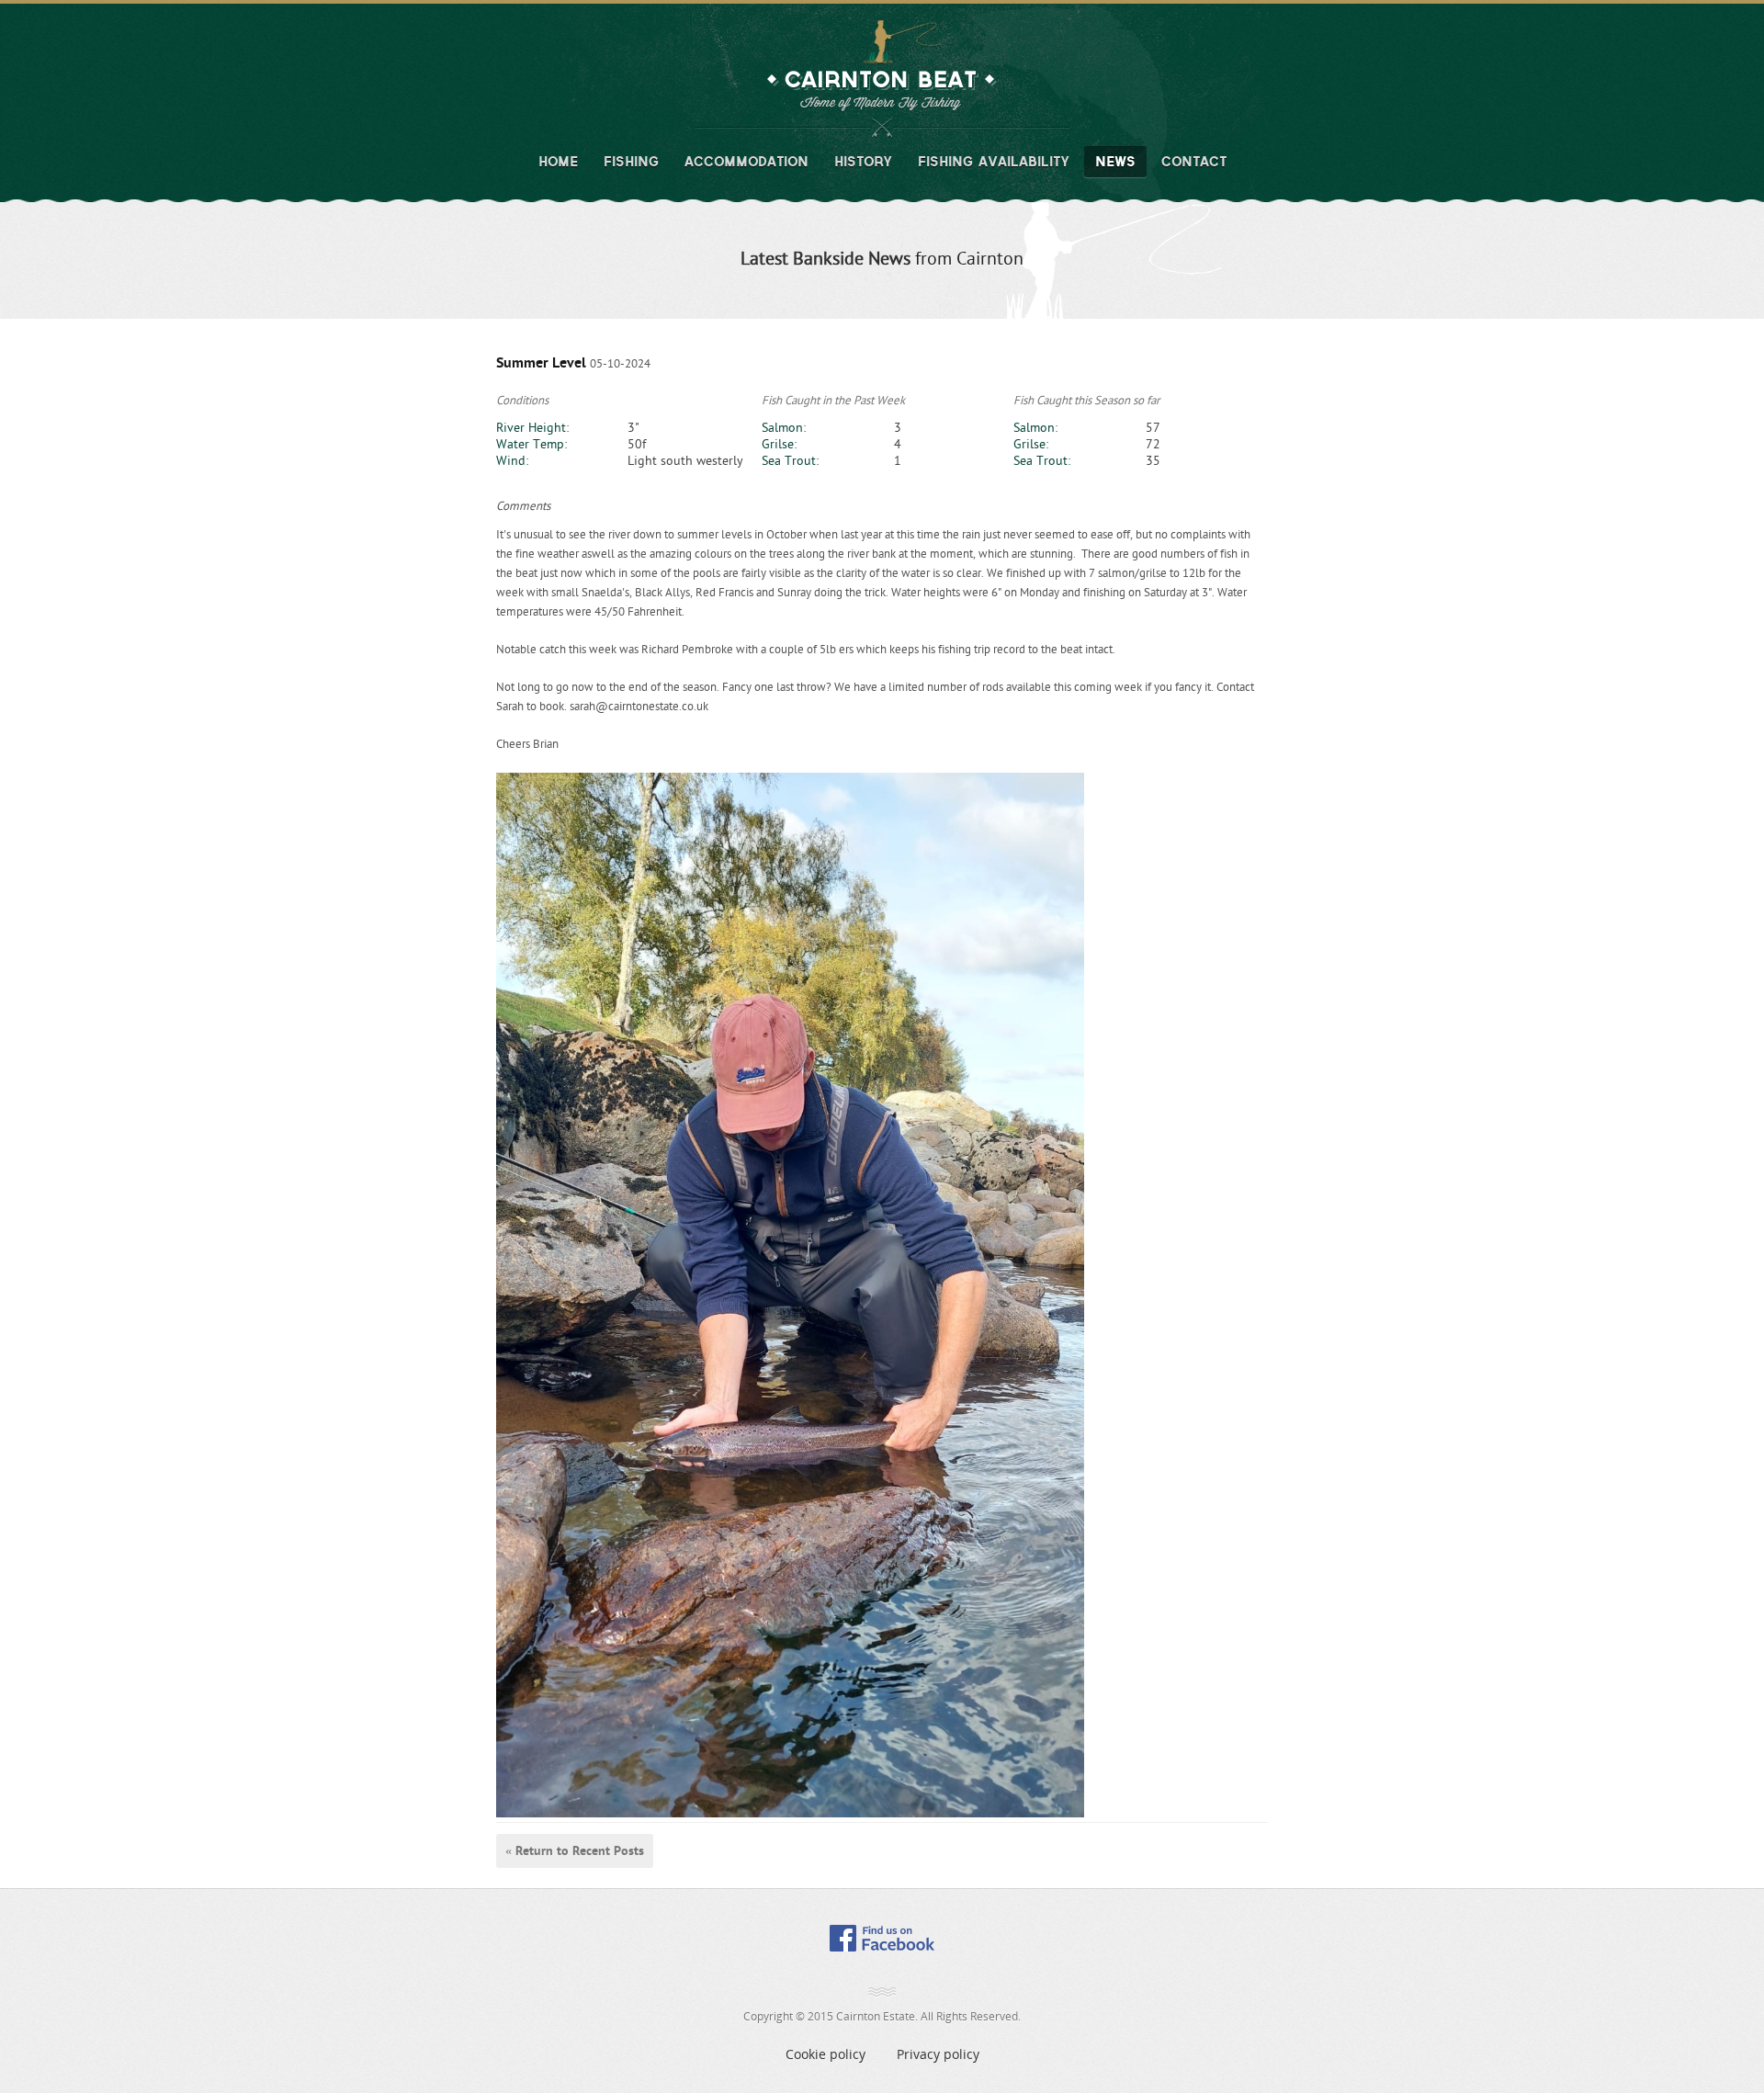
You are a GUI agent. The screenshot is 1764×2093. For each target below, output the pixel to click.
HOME (558, 162)
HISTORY (863, 162)
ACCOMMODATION (746, 162)
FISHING (631, 162)
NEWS (1115, 162)
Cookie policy (825, 2054)
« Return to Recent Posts (575, 1851)
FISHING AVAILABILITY (994, 162)
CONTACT (1194, 162)
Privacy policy (938, 2054)
